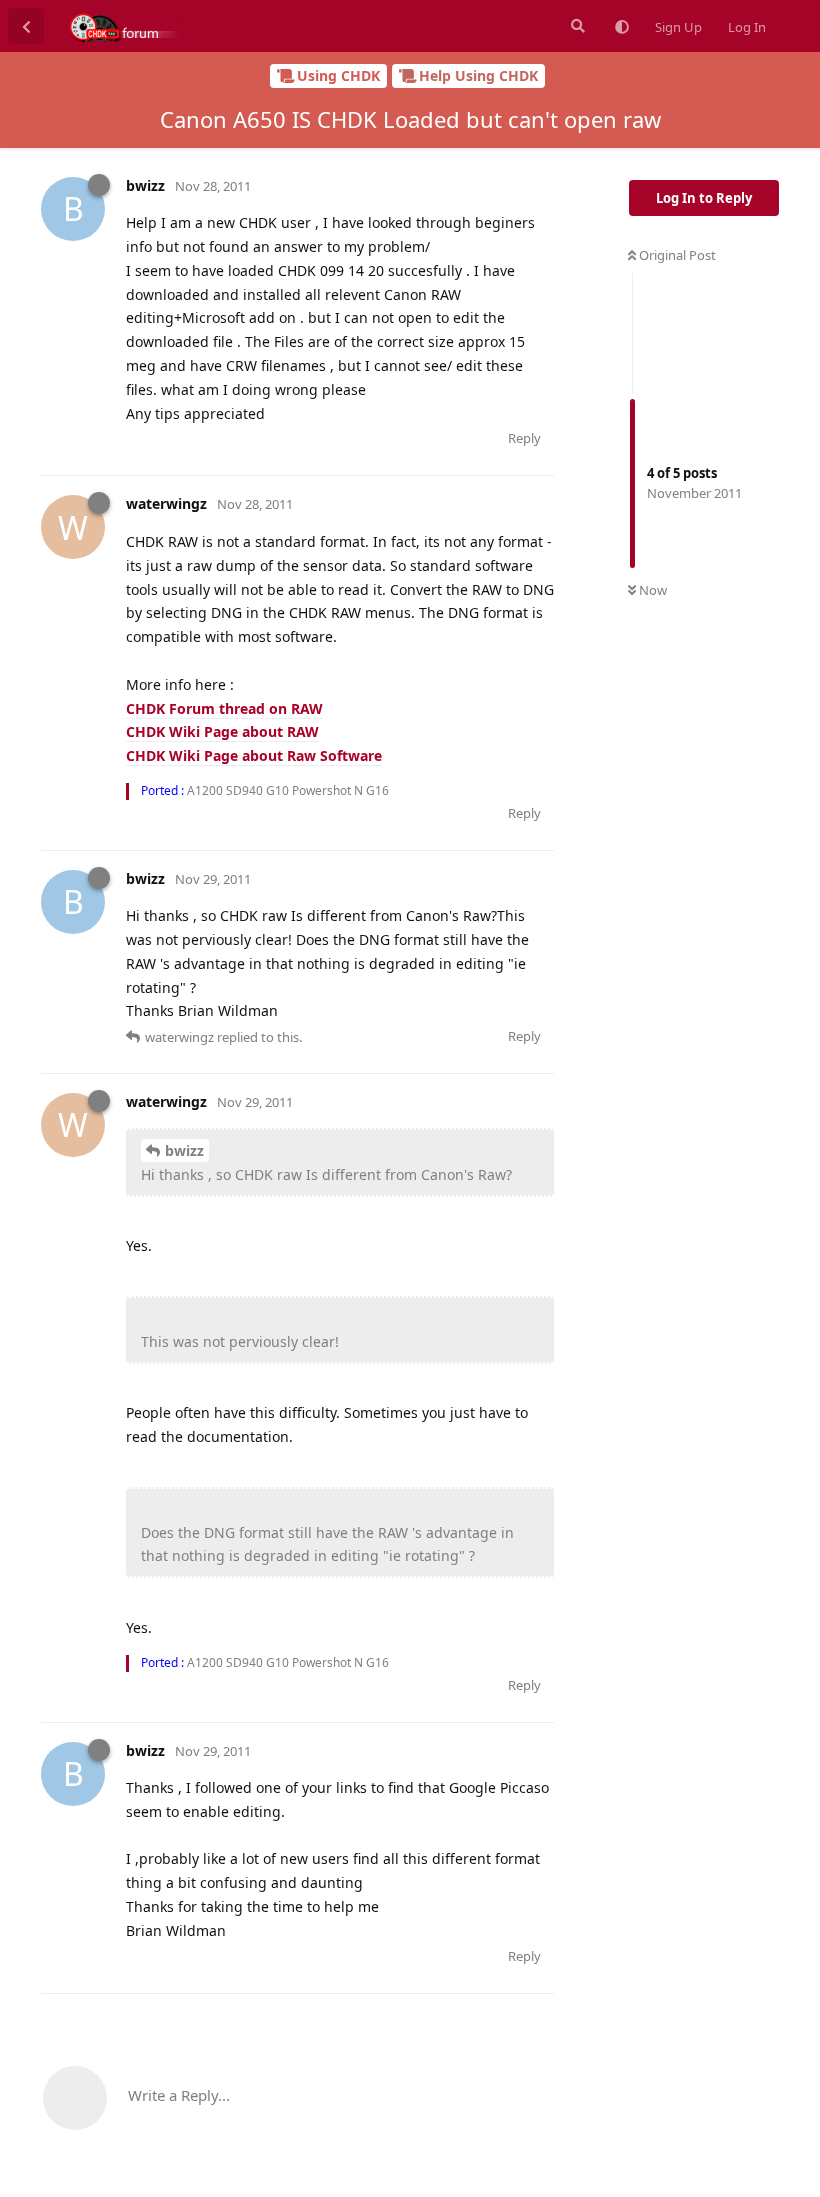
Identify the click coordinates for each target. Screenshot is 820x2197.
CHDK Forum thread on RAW (224, 708)
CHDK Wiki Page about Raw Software (254, 755)
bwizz (184, 1150)
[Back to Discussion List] (26, 26)
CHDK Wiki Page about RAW (222, 731)
